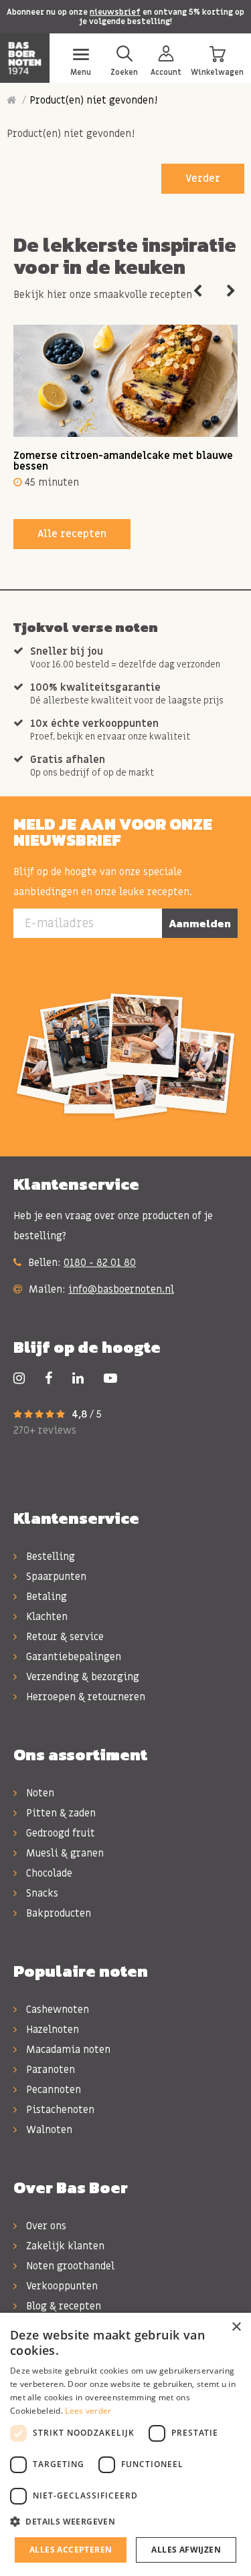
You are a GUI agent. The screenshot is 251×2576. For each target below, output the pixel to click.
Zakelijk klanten (64, 2246)
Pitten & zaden (60, 1813)
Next (231, 291)
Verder (203, 178)
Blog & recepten (62, 2306)
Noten (39, 1793)
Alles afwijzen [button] (186, 2550)
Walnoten (48, 2130)
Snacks (41, 1893)
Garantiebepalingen (72, 1657)
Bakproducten (57, 1913)
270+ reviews (45, 1430)
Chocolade (48, 1873)
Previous (197, 291)
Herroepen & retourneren (84, 1697)
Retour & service (64, 1637)
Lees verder (88, 2411)
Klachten (46, 1617)
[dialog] (125, 2444)
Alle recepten (72, 534)
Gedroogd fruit (59, 1833)
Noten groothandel (69, 2266)
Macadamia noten (67, 2050)
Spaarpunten (55, 1577)
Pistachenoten (59, 2110)
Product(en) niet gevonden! (93, 100)
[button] (125, 2522)
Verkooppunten (61, 2286)
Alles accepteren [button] (71, 2550)
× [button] (236, 2327)
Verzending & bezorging (81, 1677)
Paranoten (49, 2070)
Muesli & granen (64, 1853)
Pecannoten (52, 2090)
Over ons (45, 2226)
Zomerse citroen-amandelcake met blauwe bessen (123, 461)
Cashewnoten (56, 2009)
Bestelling (49, 1557)
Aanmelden (200, 923)
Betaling (45, 1597)
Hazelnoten (51, 2030)
